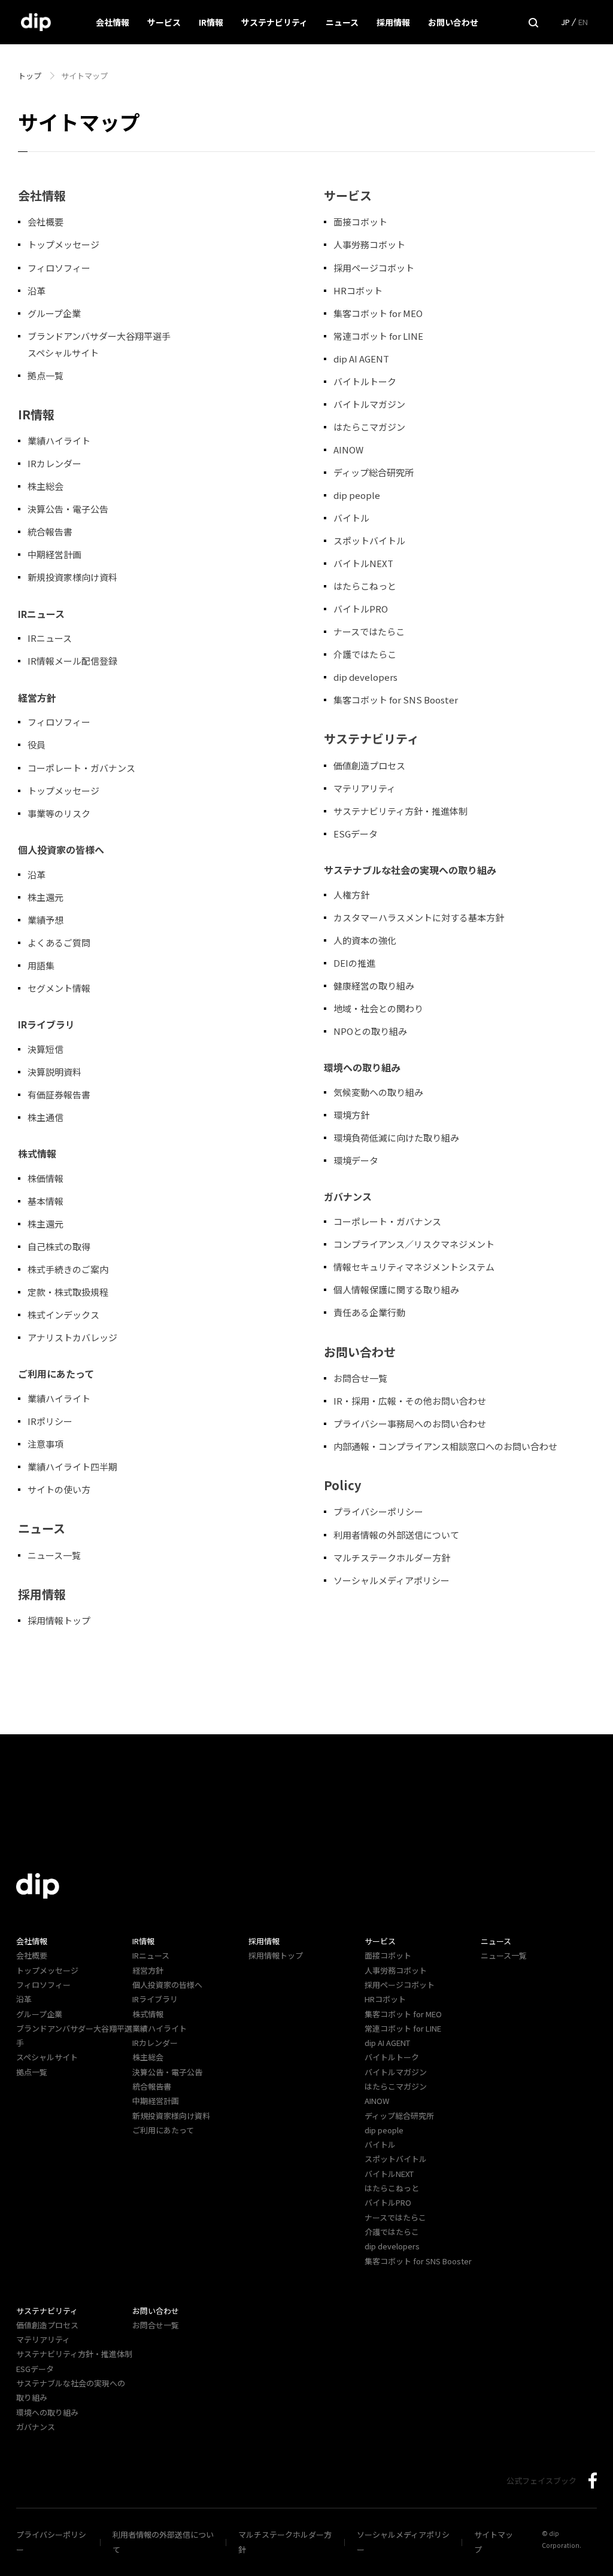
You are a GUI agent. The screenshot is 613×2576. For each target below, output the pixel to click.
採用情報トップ (59, 1620)
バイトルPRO (365, 609)
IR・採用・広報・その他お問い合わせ (410, 1401)
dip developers (365, 677)
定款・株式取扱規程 (68, 1292)
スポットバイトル (369, 541)
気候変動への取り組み (378, 1092)
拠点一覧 (45, 375)
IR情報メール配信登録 (72, 661)
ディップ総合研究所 (374, 472)
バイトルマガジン (369, 404)
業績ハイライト (59, 441)
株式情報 (148, 2014)
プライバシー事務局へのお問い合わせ (410, 1424)
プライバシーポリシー (378, 1511)
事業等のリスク (59, 813)
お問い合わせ (453, 22)
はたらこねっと (365, 586)
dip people (357, 495)
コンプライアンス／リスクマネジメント (414, 1244)
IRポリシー (50, 1421)
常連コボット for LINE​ (378, 336)
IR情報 (211, 22)
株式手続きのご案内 (68, 1269)
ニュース (342, 22)
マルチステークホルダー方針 (392, 1558)
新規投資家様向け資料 (72, 577)
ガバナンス (36, 2427)
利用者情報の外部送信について (396, 1535)
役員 (37, 745)
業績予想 (45, 920)
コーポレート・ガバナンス (81, 768)
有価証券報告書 (59, 1094)
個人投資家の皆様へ (167, 1985)
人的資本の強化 (365, 940)
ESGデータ (356, 834)
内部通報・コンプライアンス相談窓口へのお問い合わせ (445, 1446)
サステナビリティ (274, 22)
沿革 (37, 290)
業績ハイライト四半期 (72, 1467)
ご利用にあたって (163, 2130)
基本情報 (45, 1201)
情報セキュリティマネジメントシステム (414, 1267)
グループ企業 (54, 313)
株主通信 (45, 1117)
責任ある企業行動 (369, 1312)
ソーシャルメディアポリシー (392, 1580)
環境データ (356, 1160)
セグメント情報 (59, 988)
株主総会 (45, 486)
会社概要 (45, 222)
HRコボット (358, 290)
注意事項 (45, 1444)
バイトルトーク (365, 381)
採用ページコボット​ (374, 268)
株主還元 (45, 897)
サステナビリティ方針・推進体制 (400, 811)
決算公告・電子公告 (68, 509)
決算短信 (45, 1049)
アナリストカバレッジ (72, 1337)
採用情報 (393, 22)
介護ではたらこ (365, 654)
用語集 (41, 965)
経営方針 (148, 1970)
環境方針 (351, 1115)
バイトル (351, 518)
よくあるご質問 (59, 943)
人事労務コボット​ (369, 244)
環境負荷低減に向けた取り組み (396, 1138)
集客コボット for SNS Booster (396, 700)
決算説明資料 (54, 1072)
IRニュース (50, 638)
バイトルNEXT (363, 563)
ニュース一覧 (54, 1555)
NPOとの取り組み (370, 1031)
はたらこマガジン (369, 427)
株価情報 (45, 1178)
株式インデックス (63, 1315)
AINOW (348, 450)
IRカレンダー (54, 463)
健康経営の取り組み (374, 986)
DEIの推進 (354, 963)
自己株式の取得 (59, 1246)
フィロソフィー (59, 268)
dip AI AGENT (361, 359)
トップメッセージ (63, 244)
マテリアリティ (365, 788)
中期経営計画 (54, 554)
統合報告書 (50, 532)
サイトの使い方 (59, 1489)
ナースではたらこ (369, 631)
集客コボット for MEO (378, 313)
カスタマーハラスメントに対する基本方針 (419, 917)
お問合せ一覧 (360, 1378)
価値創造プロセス (369, 765)
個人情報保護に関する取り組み (396, 1289)
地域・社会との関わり (378, 1008)
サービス (164, 22)
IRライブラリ (155, 1999)
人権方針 (351, 895)
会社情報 (113, 22)
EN (583, 22)
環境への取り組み (47, 2412)
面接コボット (360, 222)
